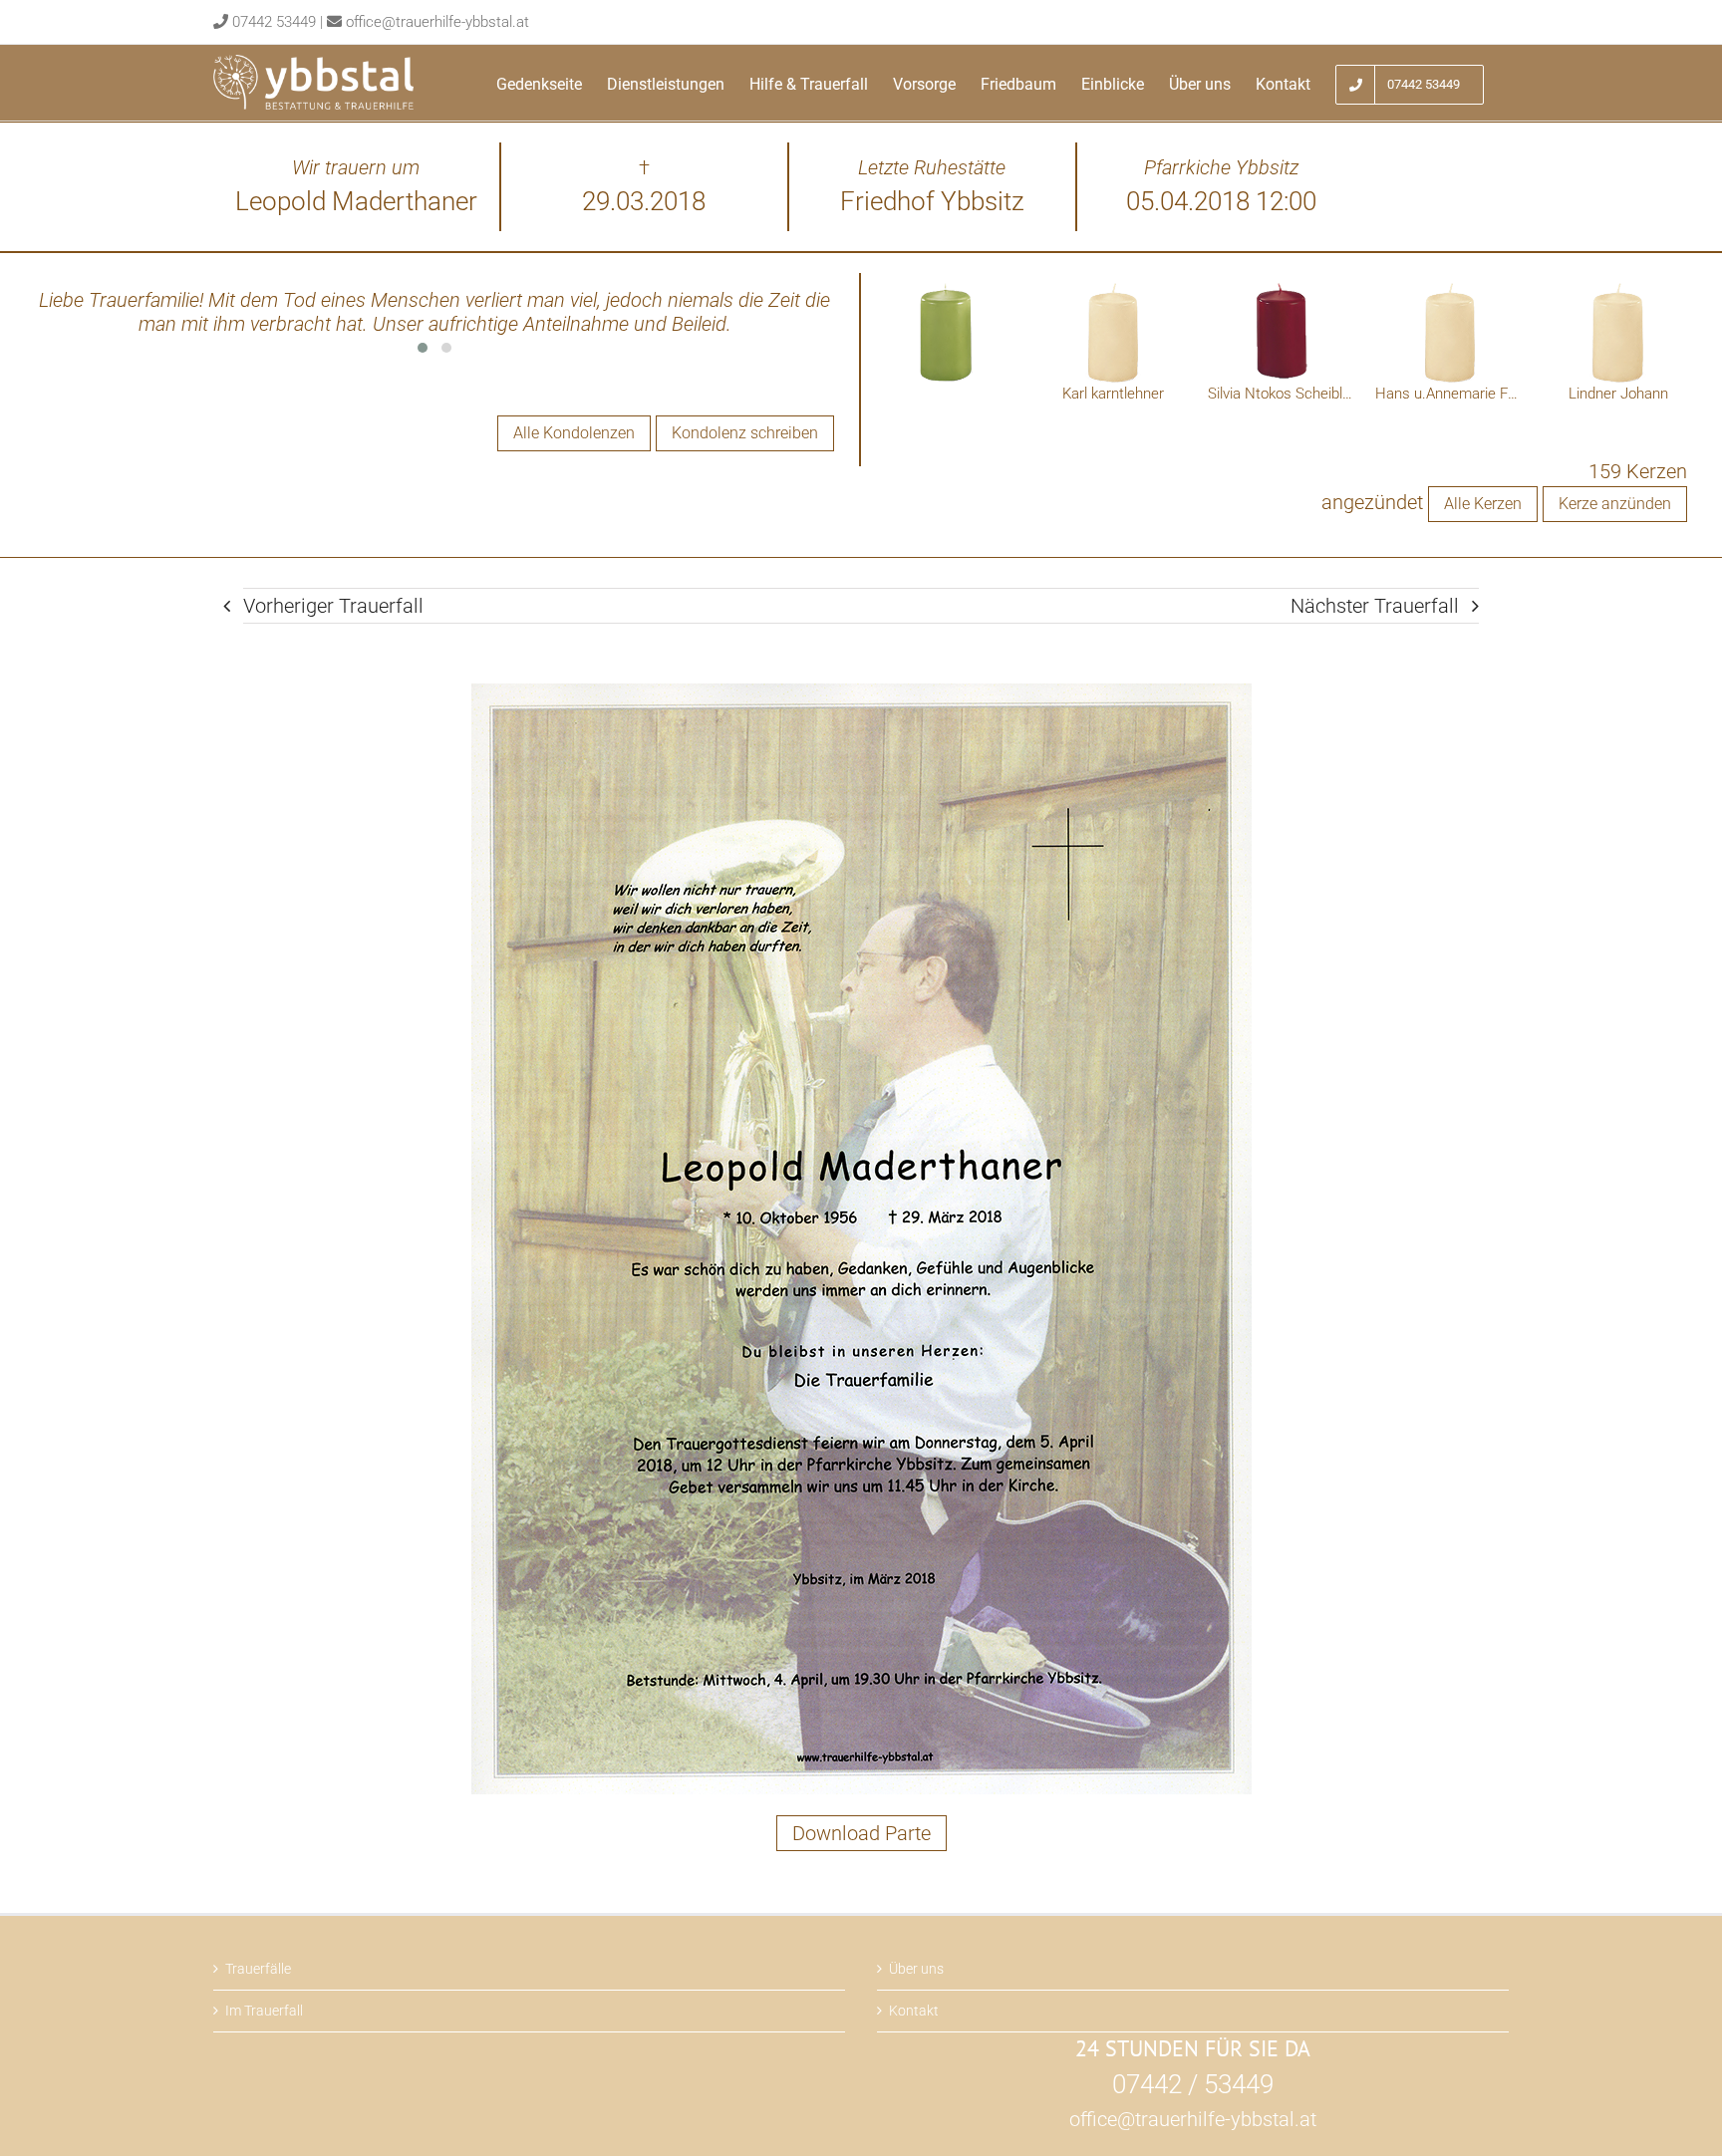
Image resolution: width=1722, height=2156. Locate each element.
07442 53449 (274, 22)
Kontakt (914, 2011)
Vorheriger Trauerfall (333, 606)
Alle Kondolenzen (574, 433)
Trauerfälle (258, 1969)
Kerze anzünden (1615, 504)
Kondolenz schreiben (745, 433)
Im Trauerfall (264, 2011)
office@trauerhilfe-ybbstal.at (437, 22)
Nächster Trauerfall (1375, 606)
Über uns (916, 1969)
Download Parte (861, 1833)
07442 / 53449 (1193, 2084)
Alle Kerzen (1483, 504)
